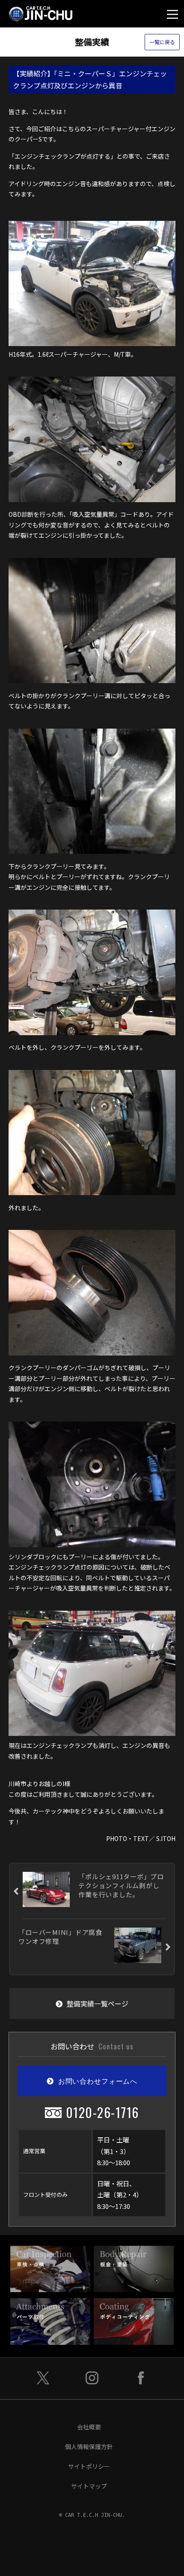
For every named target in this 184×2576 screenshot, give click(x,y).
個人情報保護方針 (89, 2446)
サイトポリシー (89, 2466)
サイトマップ (89, 2486)
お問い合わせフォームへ (98, 2081)
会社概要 (89, 2427)
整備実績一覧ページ (98, 2004)
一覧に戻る (162, 42)
